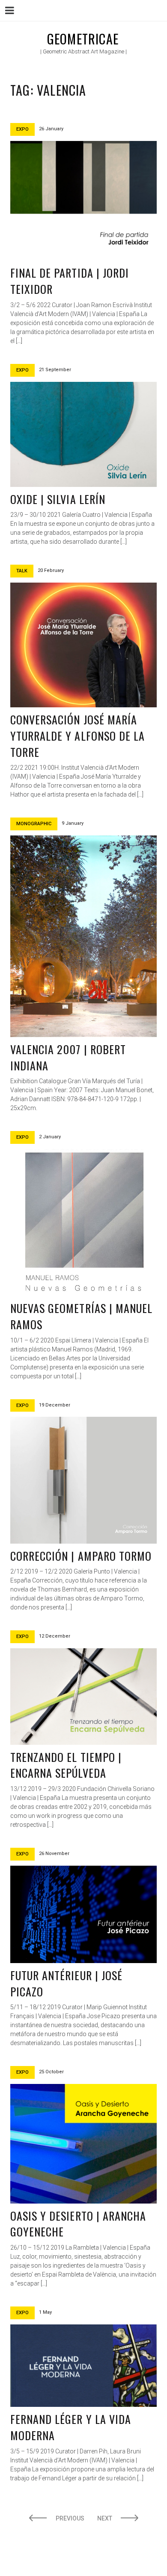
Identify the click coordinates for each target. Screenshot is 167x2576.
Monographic (34, 824)
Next (105, 2518)
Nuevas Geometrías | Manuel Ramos (81, 1316)
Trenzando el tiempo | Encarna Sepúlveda (66, 1765)
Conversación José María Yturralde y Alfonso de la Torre (78, 736)
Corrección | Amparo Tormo (81, 1556)
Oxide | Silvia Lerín (58, 499)
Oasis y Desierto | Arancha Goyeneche (78, 2224)
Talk (22, 571)
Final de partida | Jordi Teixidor (70, 281)
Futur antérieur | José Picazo (66, 1983)
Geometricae (83, 39)
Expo (22, 129)
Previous (70, 2518)
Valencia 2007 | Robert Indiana (68, 1057)
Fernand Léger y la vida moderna (71, 2427)
